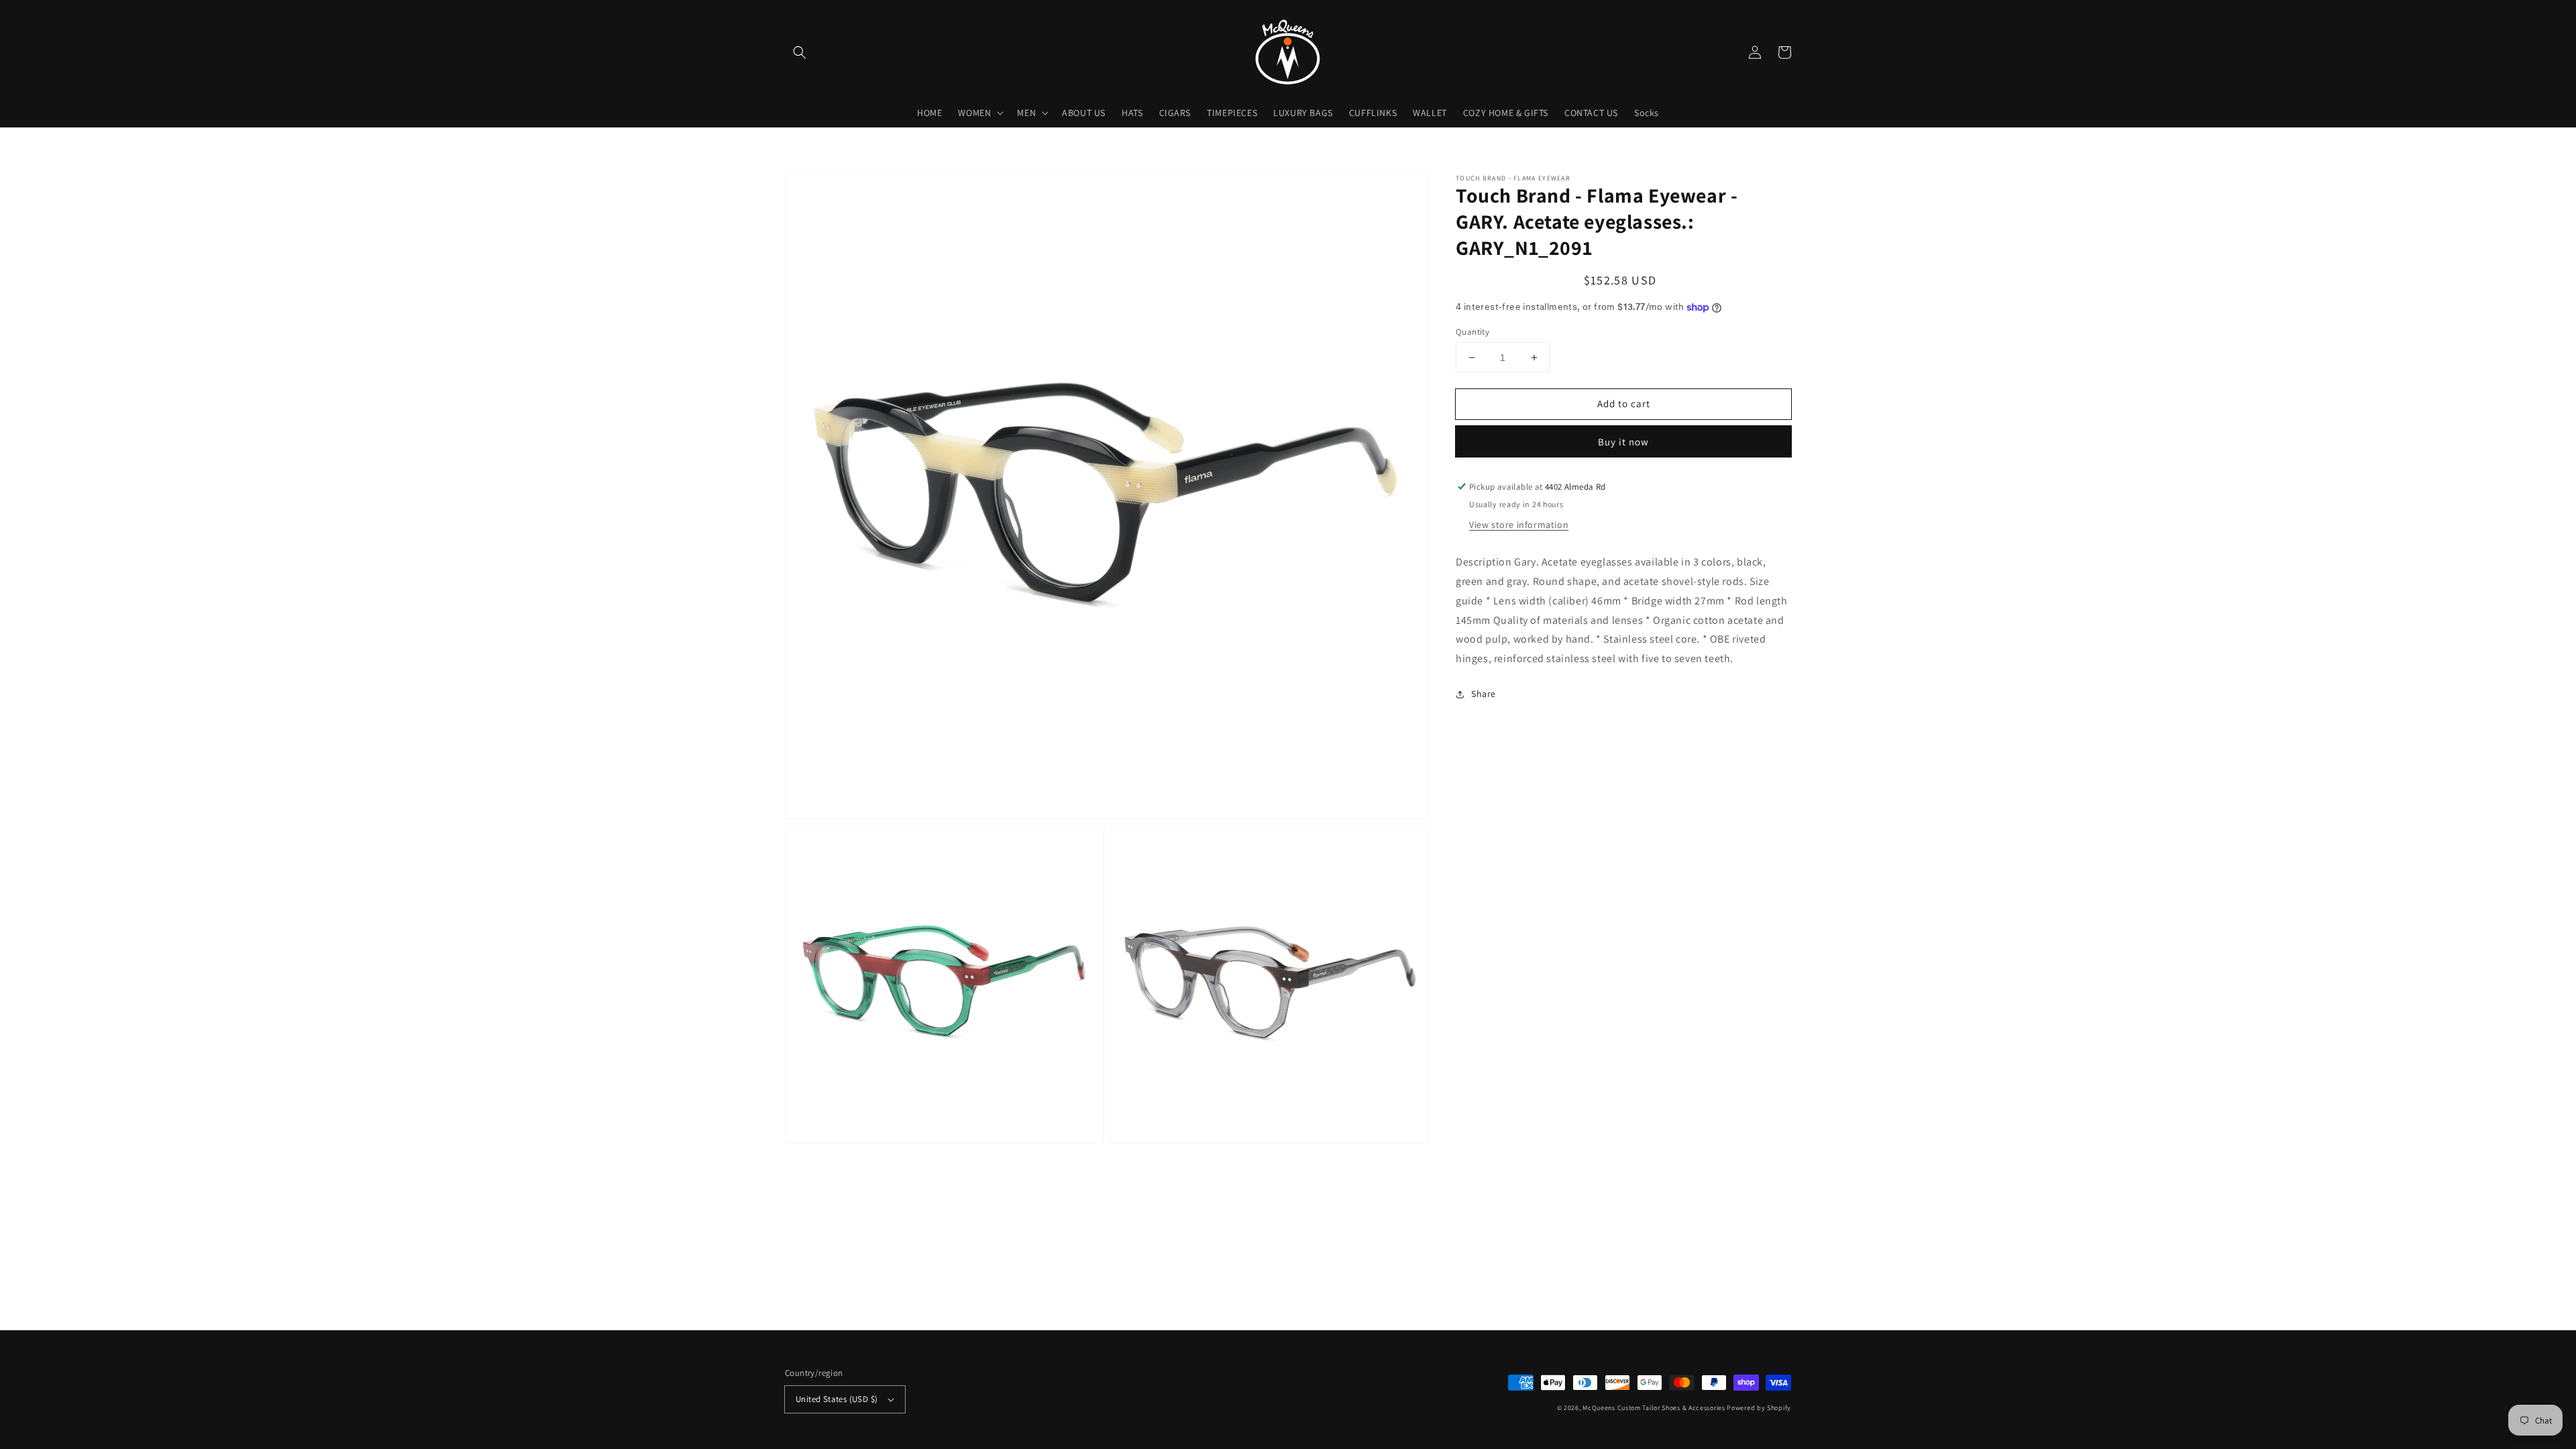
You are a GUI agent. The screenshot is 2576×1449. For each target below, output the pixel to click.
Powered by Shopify (1759, 1408)
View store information (1519, 525)
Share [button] (1484, 694)
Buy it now (1623, 442)
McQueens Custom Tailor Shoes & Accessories (1654, 1408)
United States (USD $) (837, 1399)
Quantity (1472, 332)
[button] (800, 52)
